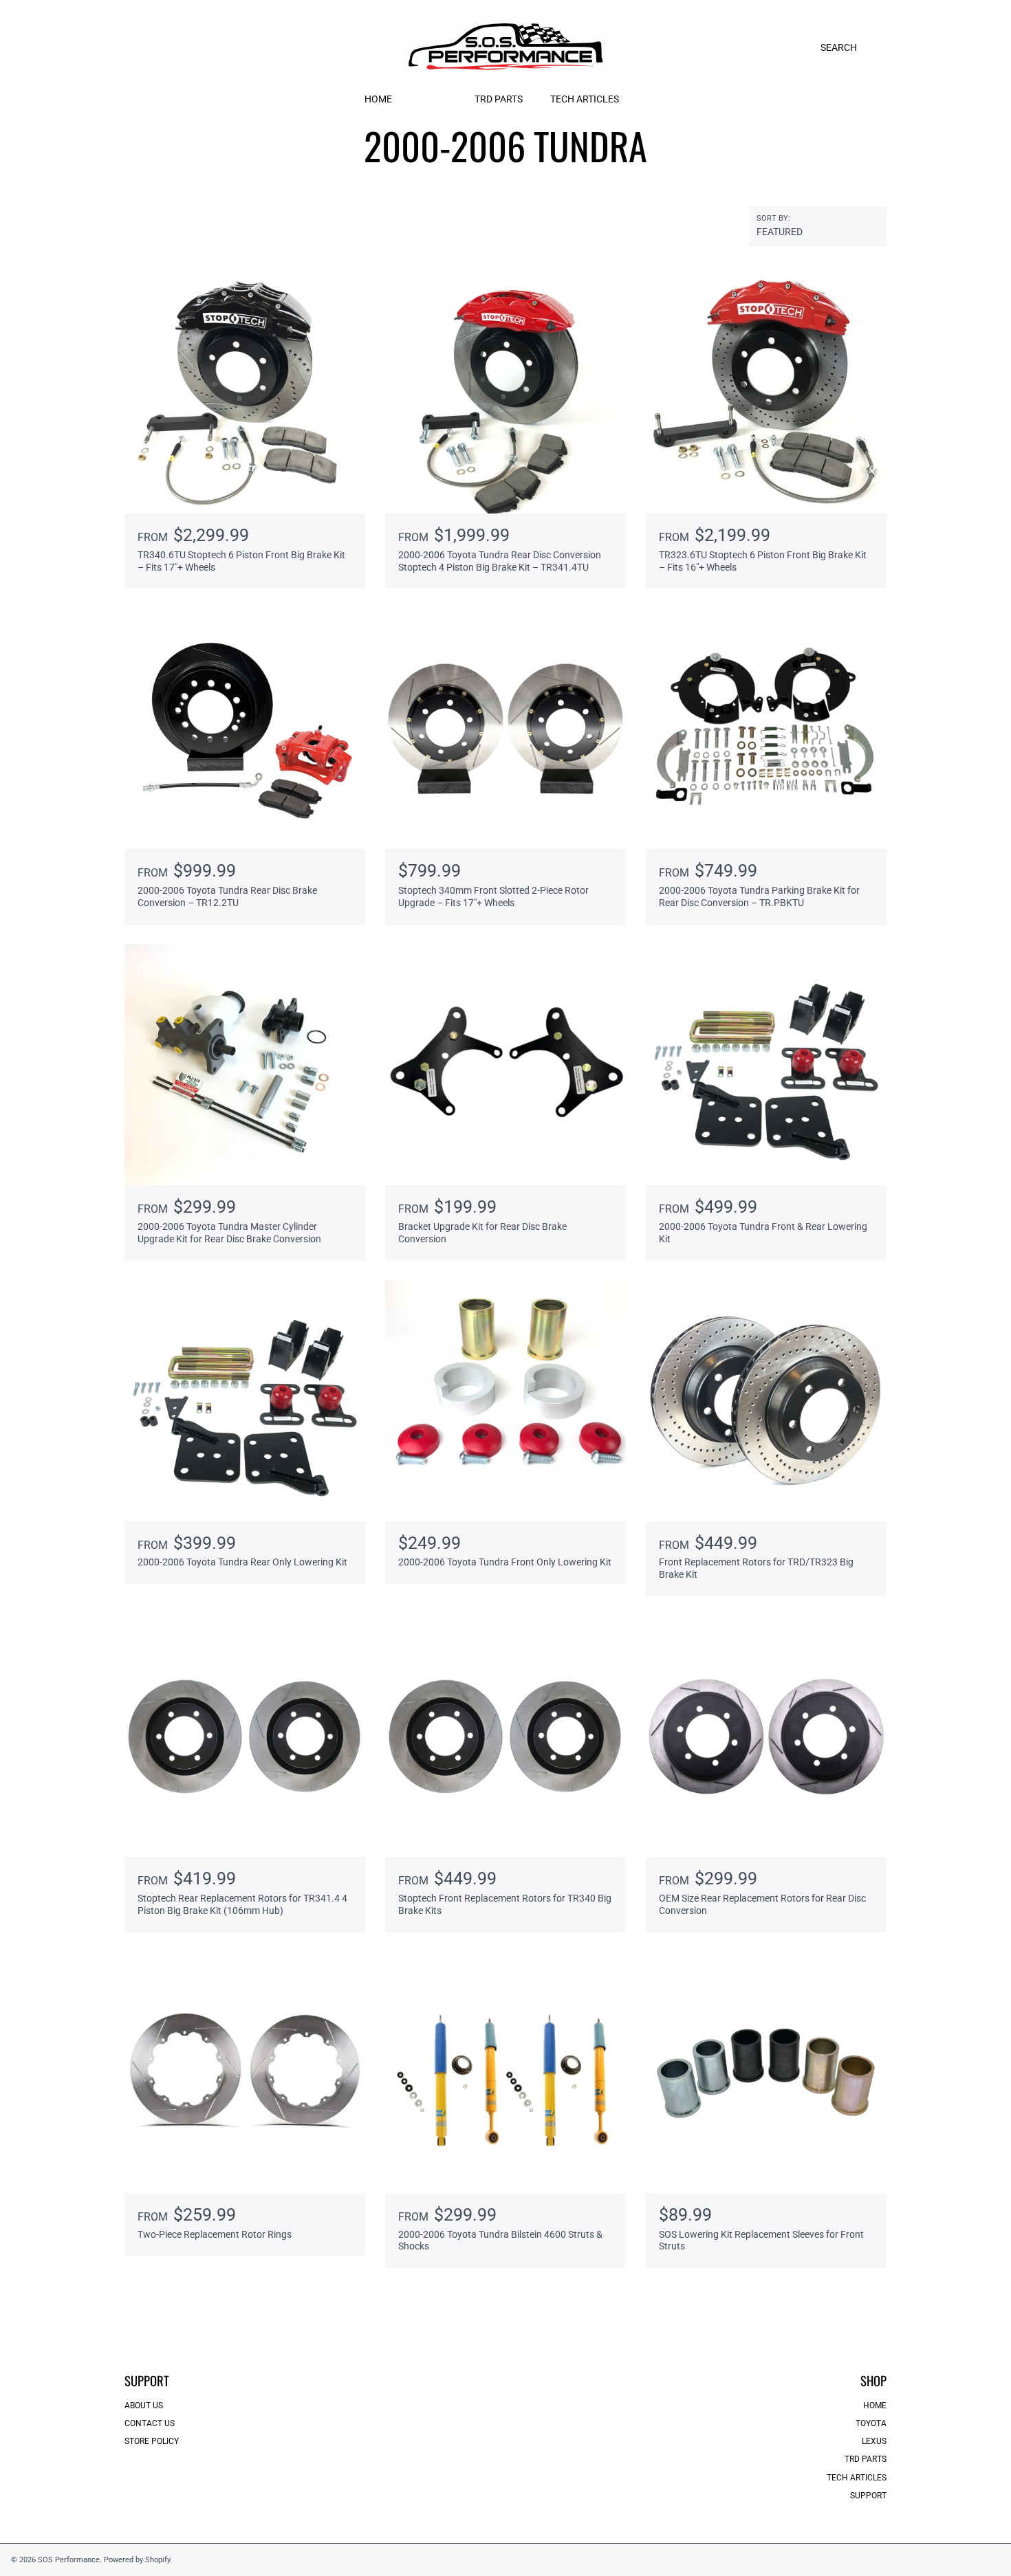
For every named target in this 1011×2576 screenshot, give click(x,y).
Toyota (871, 2423)
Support (868, 2496)
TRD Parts (866, 2459)
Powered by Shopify (137, 2560)
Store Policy (152, 2441)
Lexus (874, 2441)
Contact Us (150, 2423)
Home (875, 2406)
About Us (144, 2406)
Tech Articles (857, 2478)
